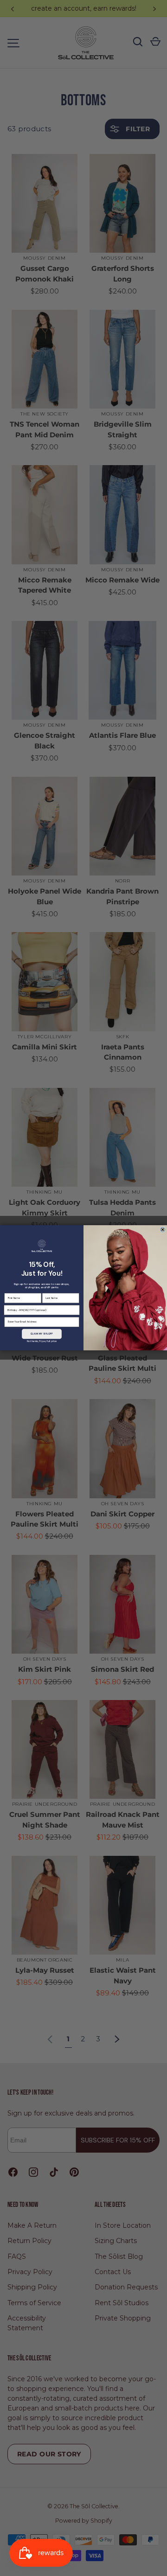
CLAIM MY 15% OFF (42, 1334)
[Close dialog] (162, 1230)
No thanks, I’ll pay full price (42, 1341)
